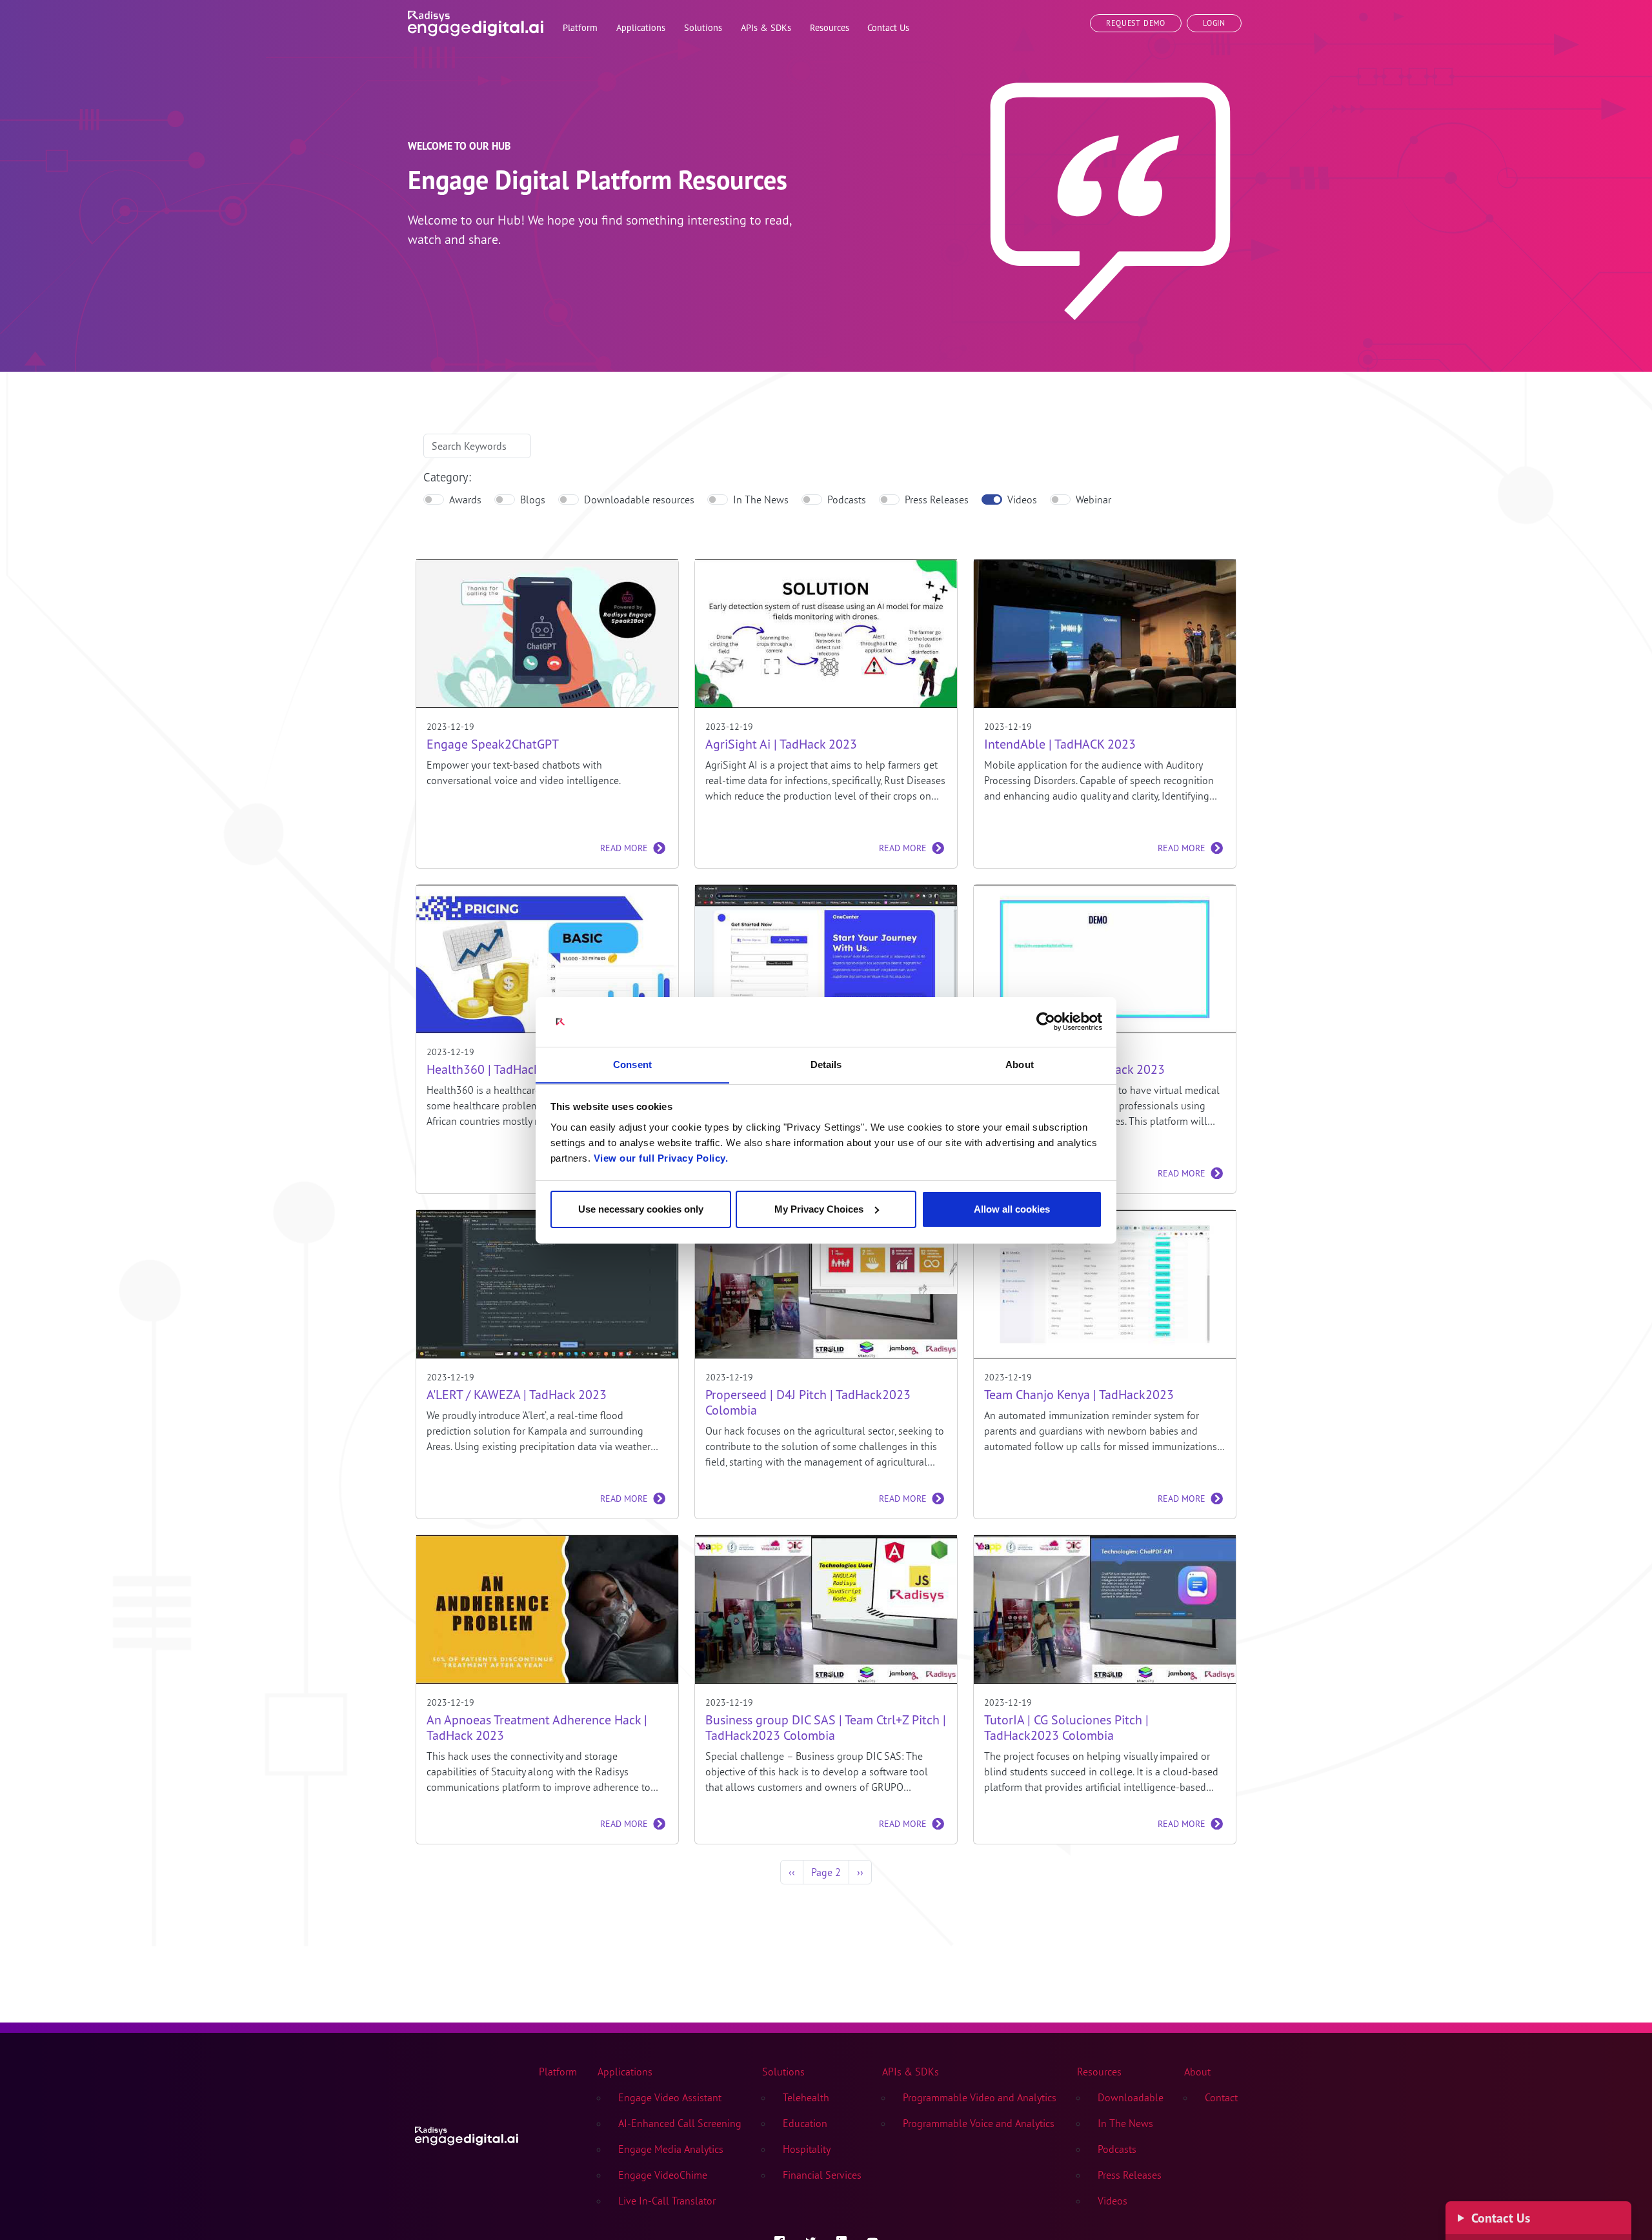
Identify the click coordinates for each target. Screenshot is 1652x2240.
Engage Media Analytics (671, 2149)
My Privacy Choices (819, 1209)
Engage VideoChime (663, 2175)
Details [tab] (826, 1064)
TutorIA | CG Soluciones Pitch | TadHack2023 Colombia (1066, 1728)
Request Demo (1136, 23)
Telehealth (806, 2097)
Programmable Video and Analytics (980, 2097)
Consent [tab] (632, 1064)
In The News (761, 499)
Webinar (1093, 499)
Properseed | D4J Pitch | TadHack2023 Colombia (808, 1402)
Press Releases (937, 499)
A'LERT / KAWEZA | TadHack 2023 (517, 1395)
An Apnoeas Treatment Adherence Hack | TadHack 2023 (537, 1728)
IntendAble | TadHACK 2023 (1060, 744)
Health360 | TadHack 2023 (499, 1069)
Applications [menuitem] (641, 27)
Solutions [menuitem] (703, 27)
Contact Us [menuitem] (888, 27)
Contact (1221, 2097)
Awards (465, 499)
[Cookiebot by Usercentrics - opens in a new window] (1046, 1022)
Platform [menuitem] (580, 27)
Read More (624, 848)
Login (1214, 23)
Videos (1022, 499)
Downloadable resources (639, 499)
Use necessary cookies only (641, 1209)
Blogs (533, 499)
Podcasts (847, 499)
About (1197, 2072)
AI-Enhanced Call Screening (680, 2123)
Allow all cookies (1012, 1209)
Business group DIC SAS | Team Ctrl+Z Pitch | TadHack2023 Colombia (826, 1728)
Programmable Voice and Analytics (979, 2123)
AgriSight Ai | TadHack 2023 (781, 744)
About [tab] (1020, 1064)
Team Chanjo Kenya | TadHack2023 (1079, 1395)
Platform (558, 2072)
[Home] (476, 21)
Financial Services (822, 2175)
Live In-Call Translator (667, 2201)
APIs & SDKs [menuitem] (766, 27)
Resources (1099, 2072)
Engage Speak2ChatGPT (493, 744)
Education (805, 2123)
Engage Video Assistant (670, 2097)
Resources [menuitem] (830, 27)
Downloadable (1131, 2097)
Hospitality (807, 2149)
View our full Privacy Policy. (661, 1157)
